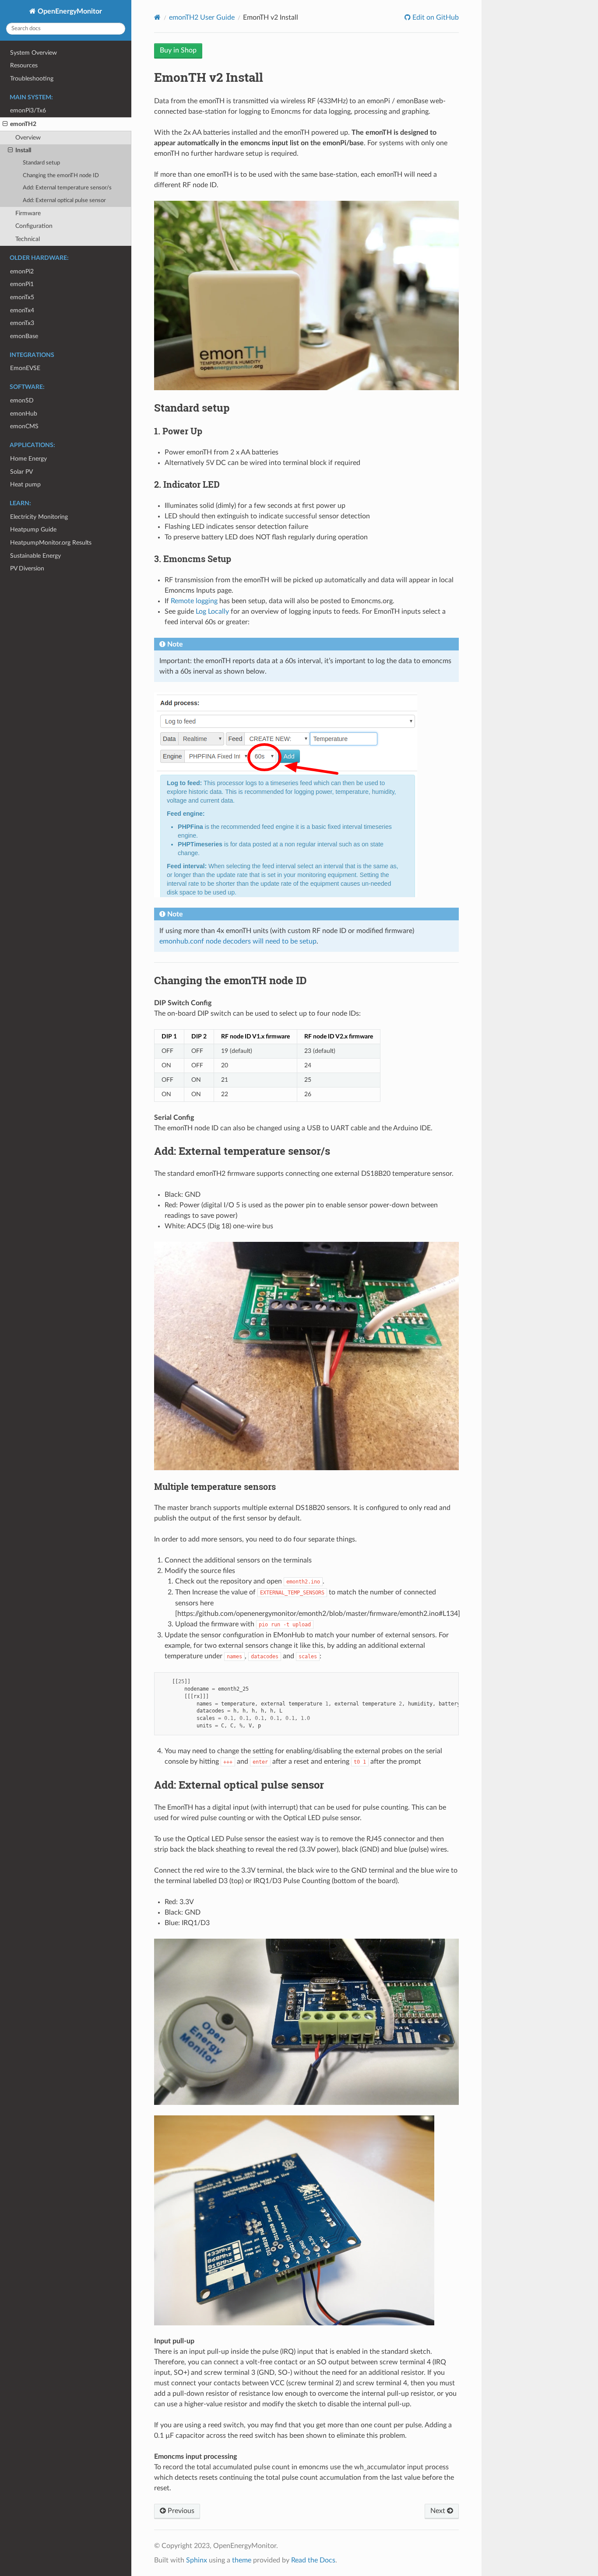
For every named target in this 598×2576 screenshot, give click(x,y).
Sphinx (197, 2560)
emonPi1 (22, 284)
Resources (24, 65)
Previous (180, 2511)
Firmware (28, 213)
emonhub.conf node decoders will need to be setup (238, 941)
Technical (28, 239)
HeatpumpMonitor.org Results (51, 543)
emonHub (24, 414)
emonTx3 (22, 323)
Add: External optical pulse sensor (64, 201)
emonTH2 (23, 124)
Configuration (34, 226)
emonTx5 (22, 297)
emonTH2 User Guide (202, 17)
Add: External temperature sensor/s (67, 188)
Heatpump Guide (33, 530)
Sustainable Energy (35, 556)
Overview (28, 138)
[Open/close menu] (5, 124)
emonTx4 (22, 310)
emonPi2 (22, 271)
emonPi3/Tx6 (28, 110)
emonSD (22, 400)
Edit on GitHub (435, 17)
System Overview (33, 53)
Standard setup (41, 163)
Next (439, 2511)
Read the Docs (313, 2560)
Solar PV (21, 472)
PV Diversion (27, 568)
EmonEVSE (25, 368)
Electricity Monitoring (39, 517)
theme (242, 2560)
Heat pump (25, 484)
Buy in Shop (178, 50)
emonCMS (24, 426)
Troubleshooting (32, 79)
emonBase (24, 336)
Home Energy (28, 459)
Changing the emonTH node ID (61, 176)
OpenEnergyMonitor (69, 11)
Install (23, 150)
